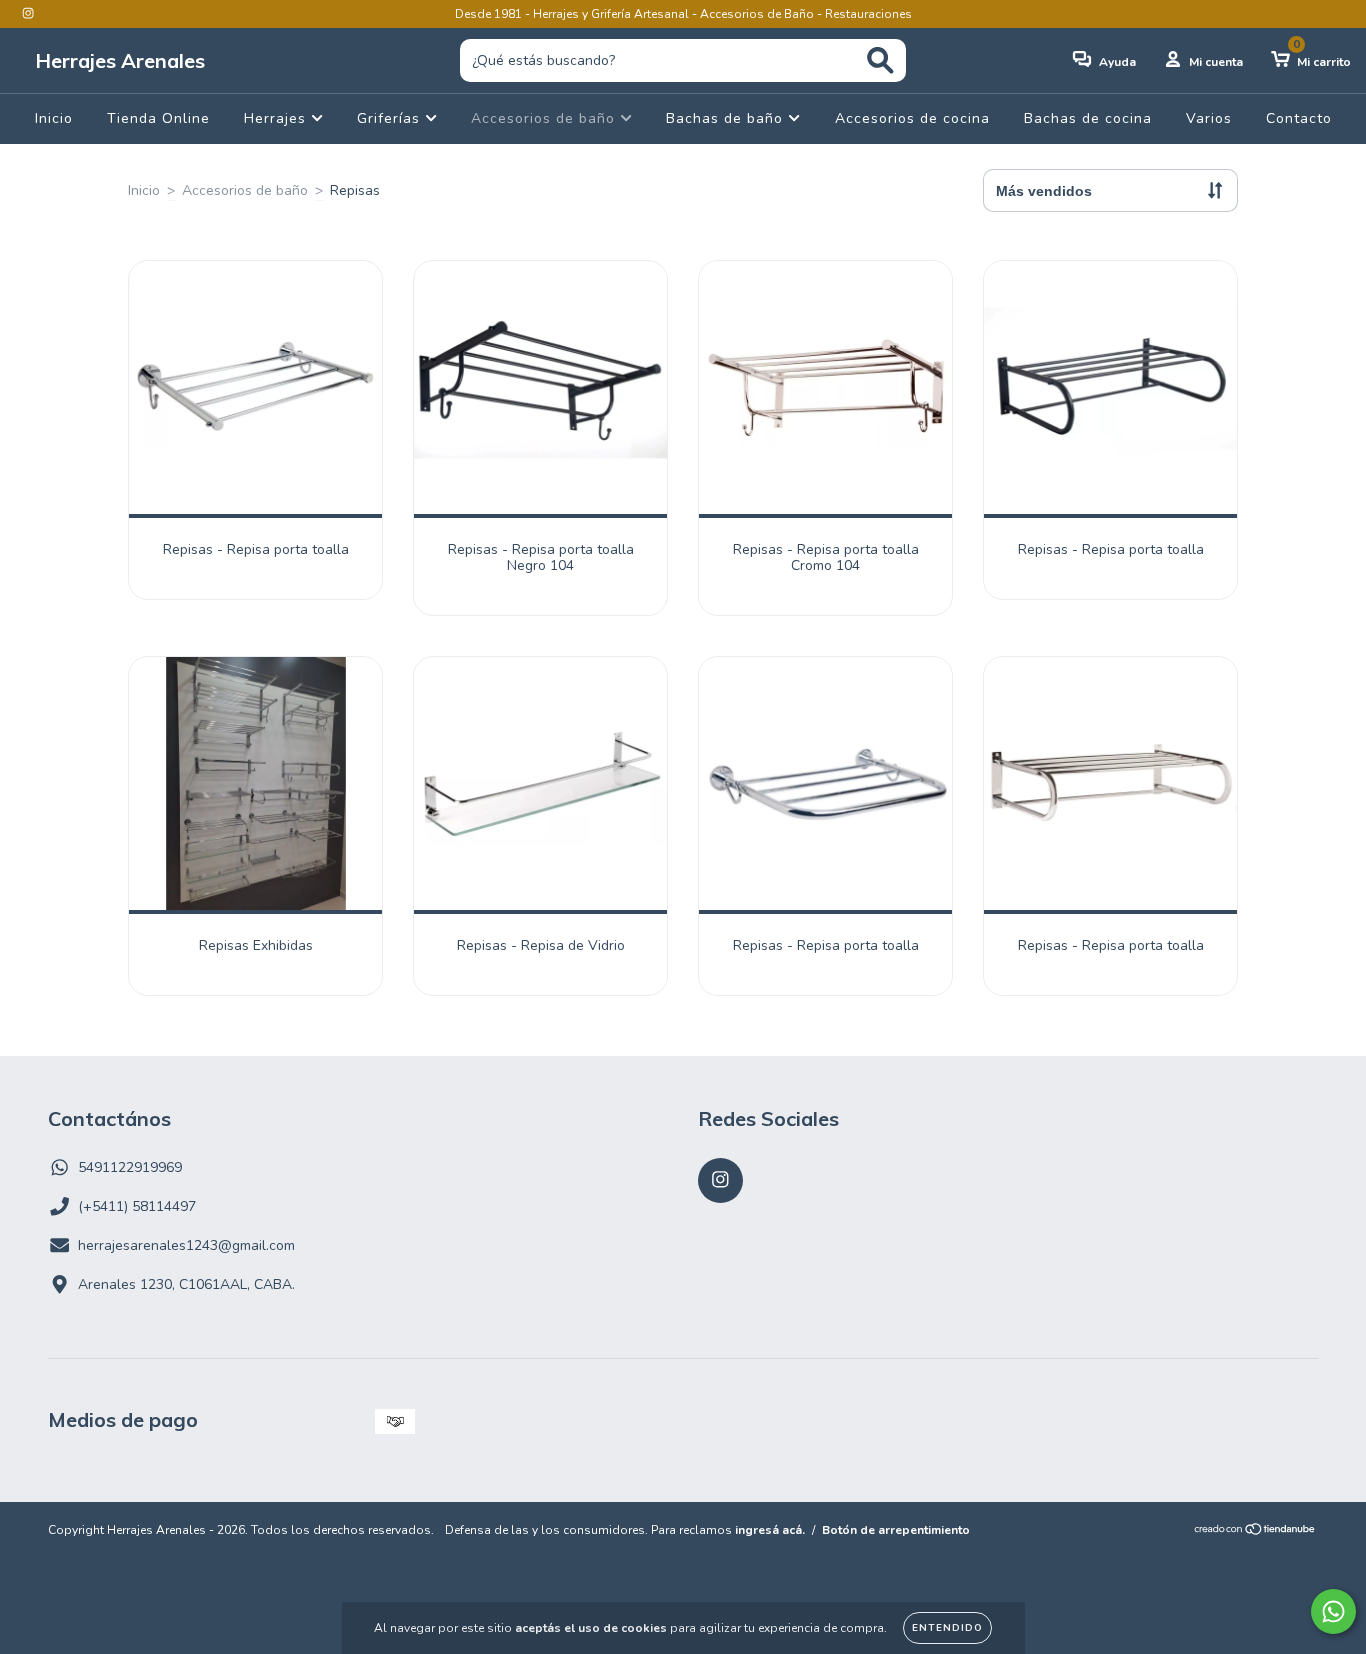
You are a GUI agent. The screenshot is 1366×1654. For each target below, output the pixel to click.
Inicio (54, 118)
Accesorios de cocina (912, 118)
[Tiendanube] (1255, 1532)
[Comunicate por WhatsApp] (1333, 1611)
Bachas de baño (727, 118)
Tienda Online (158, 118)
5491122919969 (130, 1167)
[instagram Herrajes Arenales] (28, 13)
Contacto (1299, 118)
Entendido (947, 1628)
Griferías (391, 118)
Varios (1209, 118)
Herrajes (277, 118)
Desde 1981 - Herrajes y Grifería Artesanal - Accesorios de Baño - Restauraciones (683, 14)
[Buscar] (880, 60)
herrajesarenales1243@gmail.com (186, 1245)
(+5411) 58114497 (137, 1206)
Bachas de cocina (1088, 118)
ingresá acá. (770, 1530)
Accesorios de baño (545, 118)
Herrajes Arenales (120, 60)
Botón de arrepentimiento (896, 1530)
